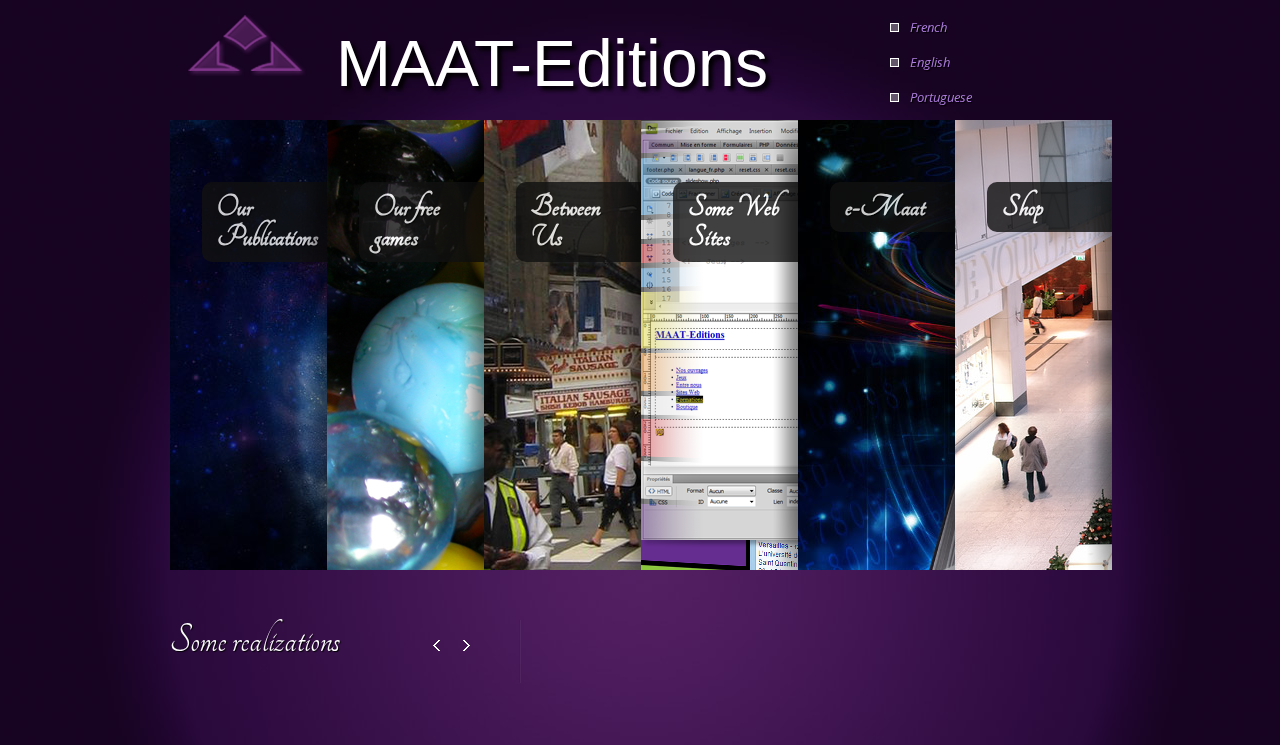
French (928, 27)
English (930, 62)
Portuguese (941, 97)
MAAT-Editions (552, 61)
